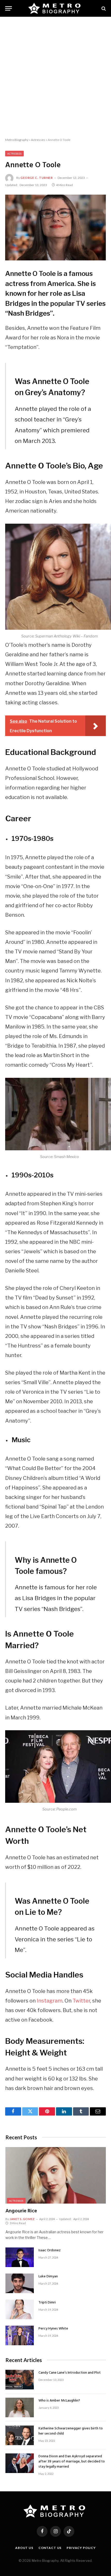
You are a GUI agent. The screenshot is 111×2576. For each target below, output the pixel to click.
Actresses (38, 140)
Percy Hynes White (53, 2329)
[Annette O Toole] (55, 228)
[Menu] (9, 8)
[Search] (103, 8)
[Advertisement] (55, 77)
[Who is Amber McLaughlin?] (20, 2407)
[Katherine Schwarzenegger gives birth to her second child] (20, 2435)
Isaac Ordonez (50, 2250)
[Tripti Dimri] (20, 2309)
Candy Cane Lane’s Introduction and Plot (70, 2373)
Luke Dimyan (48, 2276)
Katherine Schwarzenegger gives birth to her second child (71, 2431)
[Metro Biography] (56, 8)
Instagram (50, 2001)
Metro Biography (17, 140)
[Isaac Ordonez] (20, 2257)
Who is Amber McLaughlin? (59, 2401)
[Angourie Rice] (56, 2175)
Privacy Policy (81, 2548)
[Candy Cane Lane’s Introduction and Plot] (20, 2380)
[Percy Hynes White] (20, 2335)
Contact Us (50, 2548)
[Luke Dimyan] (20, 2283)
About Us (24, 2548)
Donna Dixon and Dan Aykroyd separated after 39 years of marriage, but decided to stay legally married (72, 2462)
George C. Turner (37, 178)
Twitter (81, 2001)
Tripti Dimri (47, 2303)
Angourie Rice (21, 2211)
